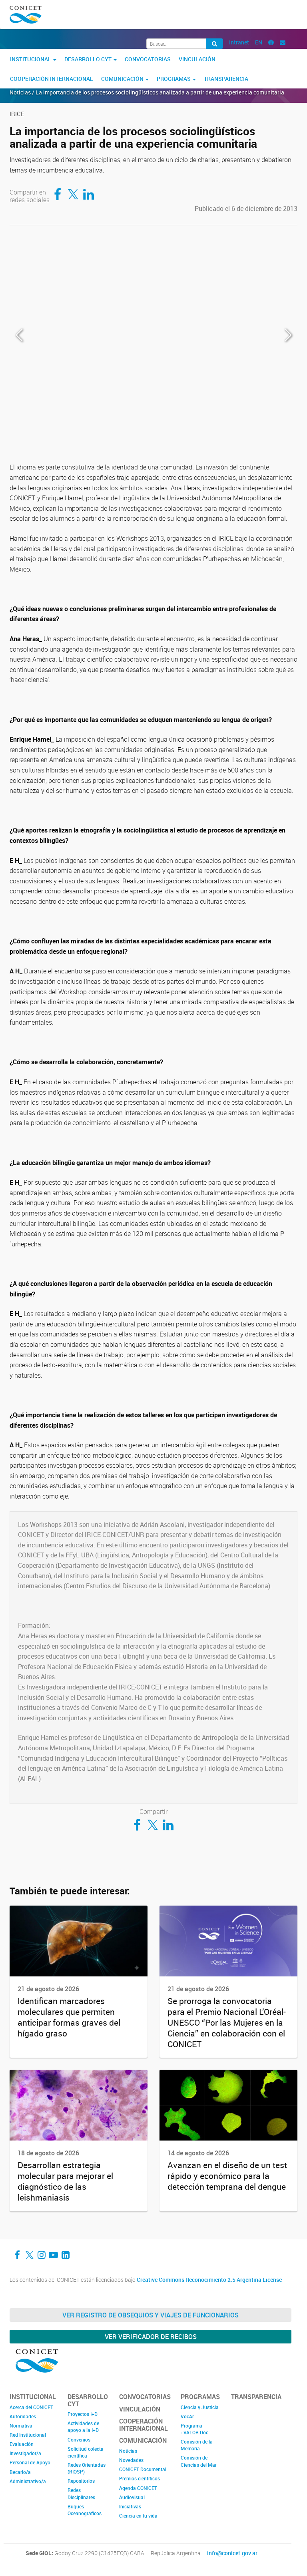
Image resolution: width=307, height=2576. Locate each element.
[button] (288, 335)
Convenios (79, 2440)
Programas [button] (174, 79)
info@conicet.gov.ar (232, 2553)
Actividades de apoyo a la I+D (83, 2427)
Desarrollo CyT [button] (89, 59)
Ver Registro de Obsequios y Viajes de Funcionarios (151, 2315)
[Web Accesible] (271, 42)
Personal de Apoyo (30, 2462)
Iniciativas (130, 2506)
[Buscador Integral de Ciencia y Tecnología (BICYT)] (214, 44)
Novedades (131, 2460)
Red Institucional (28, 2435)
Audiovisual (132, 2497)
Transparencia (226, 79)
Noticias (128, 2451)
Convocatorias (148, 59)
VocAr (187, 2416)
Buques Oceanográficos (85, 2510)
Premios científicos (140, 2478)
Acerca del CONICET (31, 2407)
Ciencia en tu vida (138, 2516)
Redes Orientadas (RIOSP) (87, 2468)
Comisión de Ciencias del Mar (199, 2461)
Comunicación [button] (123, 79)
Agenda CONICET (138, 2488)
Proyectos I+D (83, 2414)
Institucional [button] (31, 59)
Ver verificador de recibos (151, 2337)
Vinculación (197, 59)
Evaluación (22, 2444)
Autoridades (23, 2416)
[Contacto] (283, 42)
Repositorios (81, 2481)
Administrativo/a (28, 2481)
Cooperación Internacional (52, 79)
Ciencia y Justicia (200, 2407)
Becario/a (20, 2472)
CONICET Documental (143, 2469)
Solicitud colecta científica (86, 2452)
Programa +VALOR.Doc (194, 2429)
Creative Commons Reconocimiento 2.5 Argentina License (209, 2280)
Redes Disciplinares (81, 2493)
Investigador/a (25, 2453)
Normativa (21, 2426)
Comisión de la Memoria (197, 2445)
